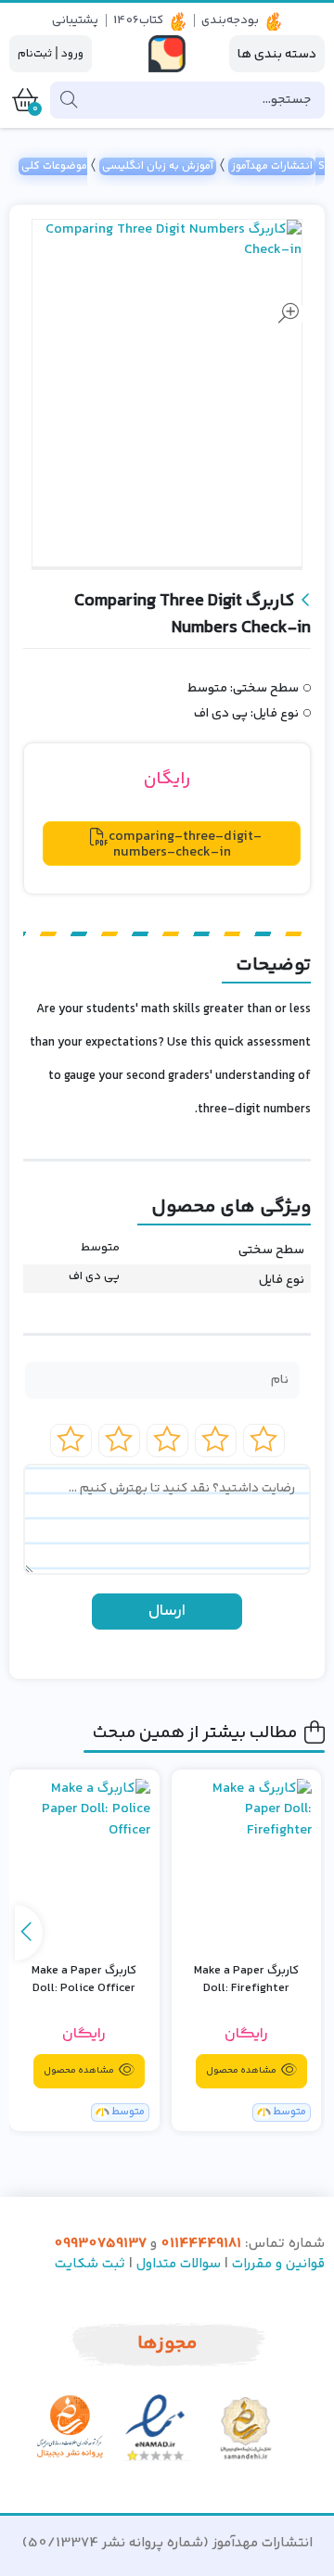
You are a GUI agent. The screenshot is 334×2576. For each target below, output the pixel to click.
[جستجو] (69, 100)
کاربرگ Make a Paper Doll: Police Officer (84, 1980)
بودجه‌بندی (230, 20)
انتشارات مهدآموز (272, 166)
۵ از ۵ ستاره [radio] (71, 1440)
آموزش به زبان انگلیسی (158, 166)
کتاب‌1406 (138, 20)
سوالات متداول (179, 2264)
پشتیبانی (75, 20)
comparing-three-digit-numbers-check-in (185, 844)
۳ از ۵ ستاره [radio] (167, 1440)
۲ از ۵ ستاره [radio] (216, 1440)
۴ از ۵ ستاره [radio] (119, 1440)
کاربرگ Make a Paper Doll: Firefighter (246, 1980)
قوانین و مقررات (278, 2264)
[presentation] (29, 1933)
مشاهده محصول (242, 2071)
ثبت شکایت (90, 2264)
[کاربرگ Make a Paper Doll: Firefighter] (247, 1864)
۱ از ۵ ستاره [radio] (264, 1440)
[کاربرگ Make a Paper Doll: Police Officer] (84, 1864)
